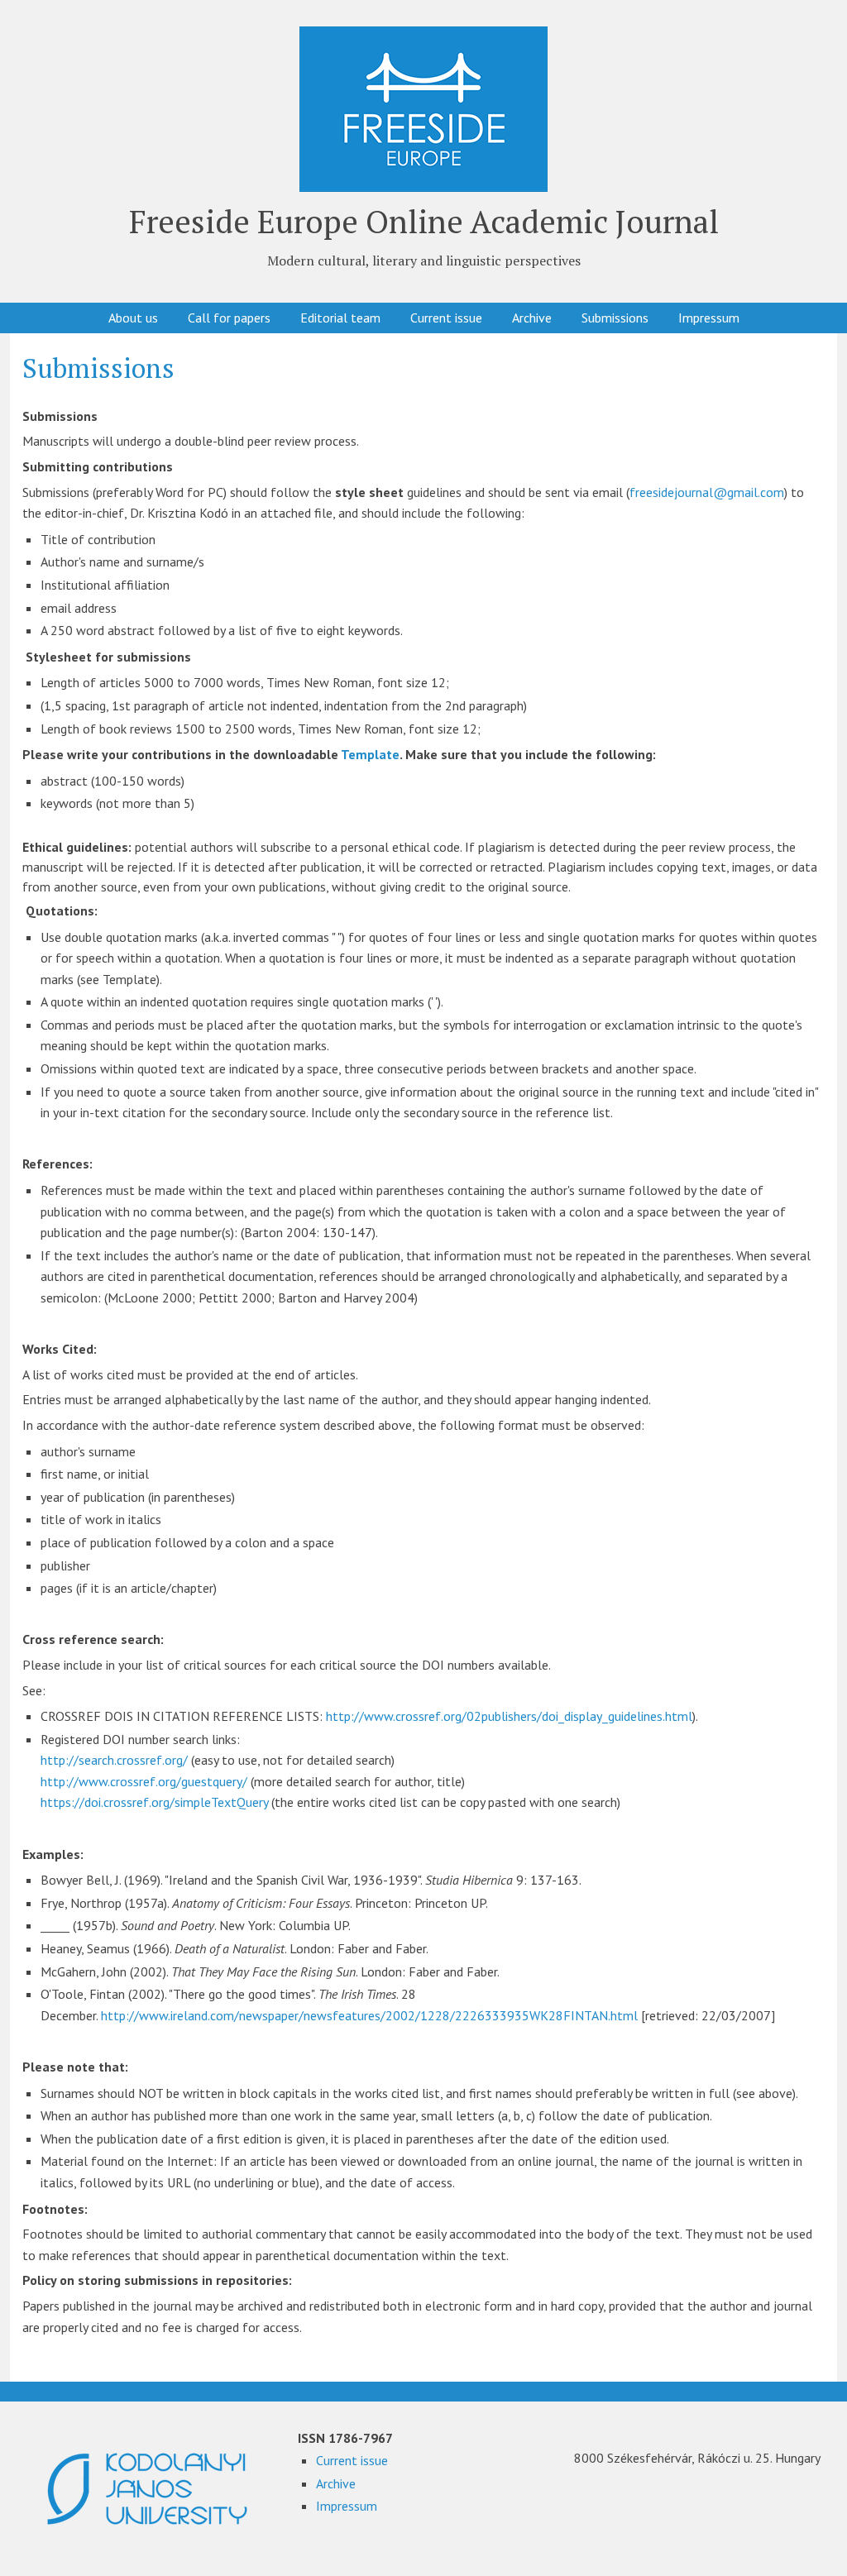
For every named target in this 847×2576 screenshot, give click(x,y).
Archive (532, 318)
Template (370, 754)
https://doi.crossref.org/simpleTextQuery (154, 1802)
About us (133, 318)
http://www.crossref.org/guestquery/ (144, 1781)
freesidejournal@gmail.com (707, 492)
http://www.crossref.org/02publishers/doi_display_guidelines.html (509, 1716)
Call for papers (229, 318)
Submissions (615, 318)
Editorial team (340, 318)
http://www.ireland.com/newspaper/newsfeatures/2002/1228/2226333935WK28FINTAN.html (369, 2015)
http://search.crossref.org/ (114, 1760)
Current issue (446, 318)
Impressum (709, 318)
